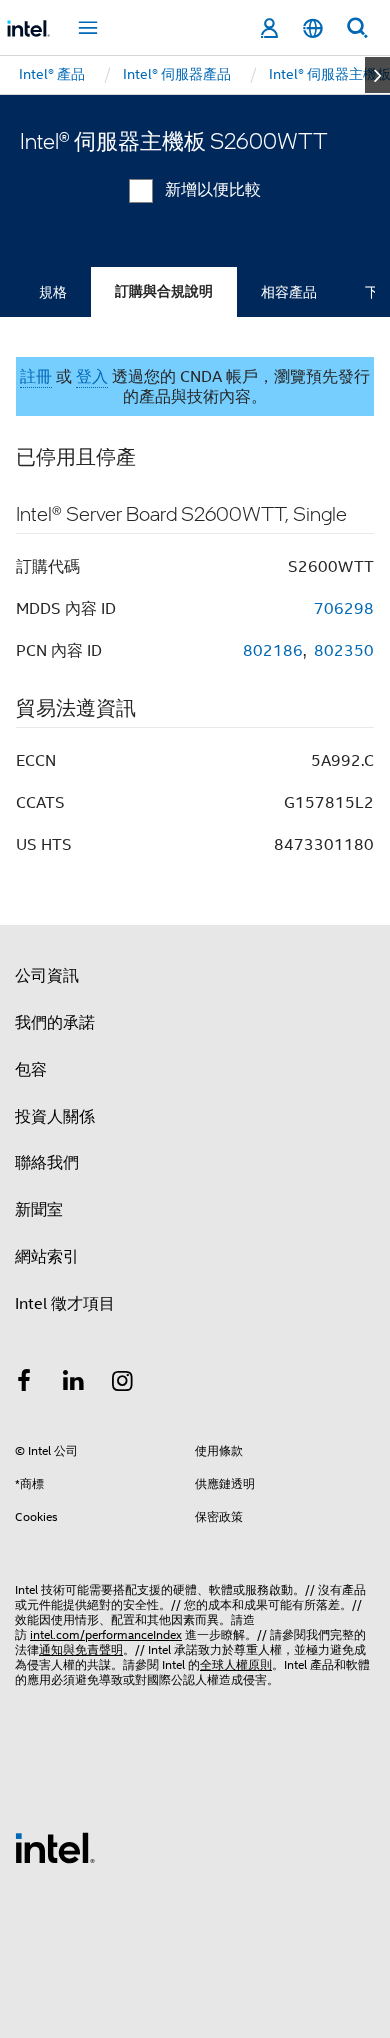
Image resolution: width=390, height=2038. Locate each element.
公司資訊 (47, 976)
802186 (273, 651)
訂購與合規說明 (164, 291)
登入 (92, 377)
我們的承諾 (55, 1023)
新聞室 (39, 1210)
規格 (53, 292)
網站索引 (47, 1257)
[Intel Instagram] (123, 1384)
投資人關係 (55, 1117)
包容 (31, 1070)
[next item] (377, 75)
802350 (344, 651)
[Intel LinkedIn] (74, 1384)
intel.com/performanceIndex (106, 1634)
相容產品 (289, 292)
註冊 (36, 377)
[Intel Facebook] (24, 1384)
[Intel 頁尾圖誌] (55, 1847)
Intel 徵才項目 (65, 1304)
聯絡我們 (47, 1163)
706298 (344, 609)
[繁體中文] (313, 28)
